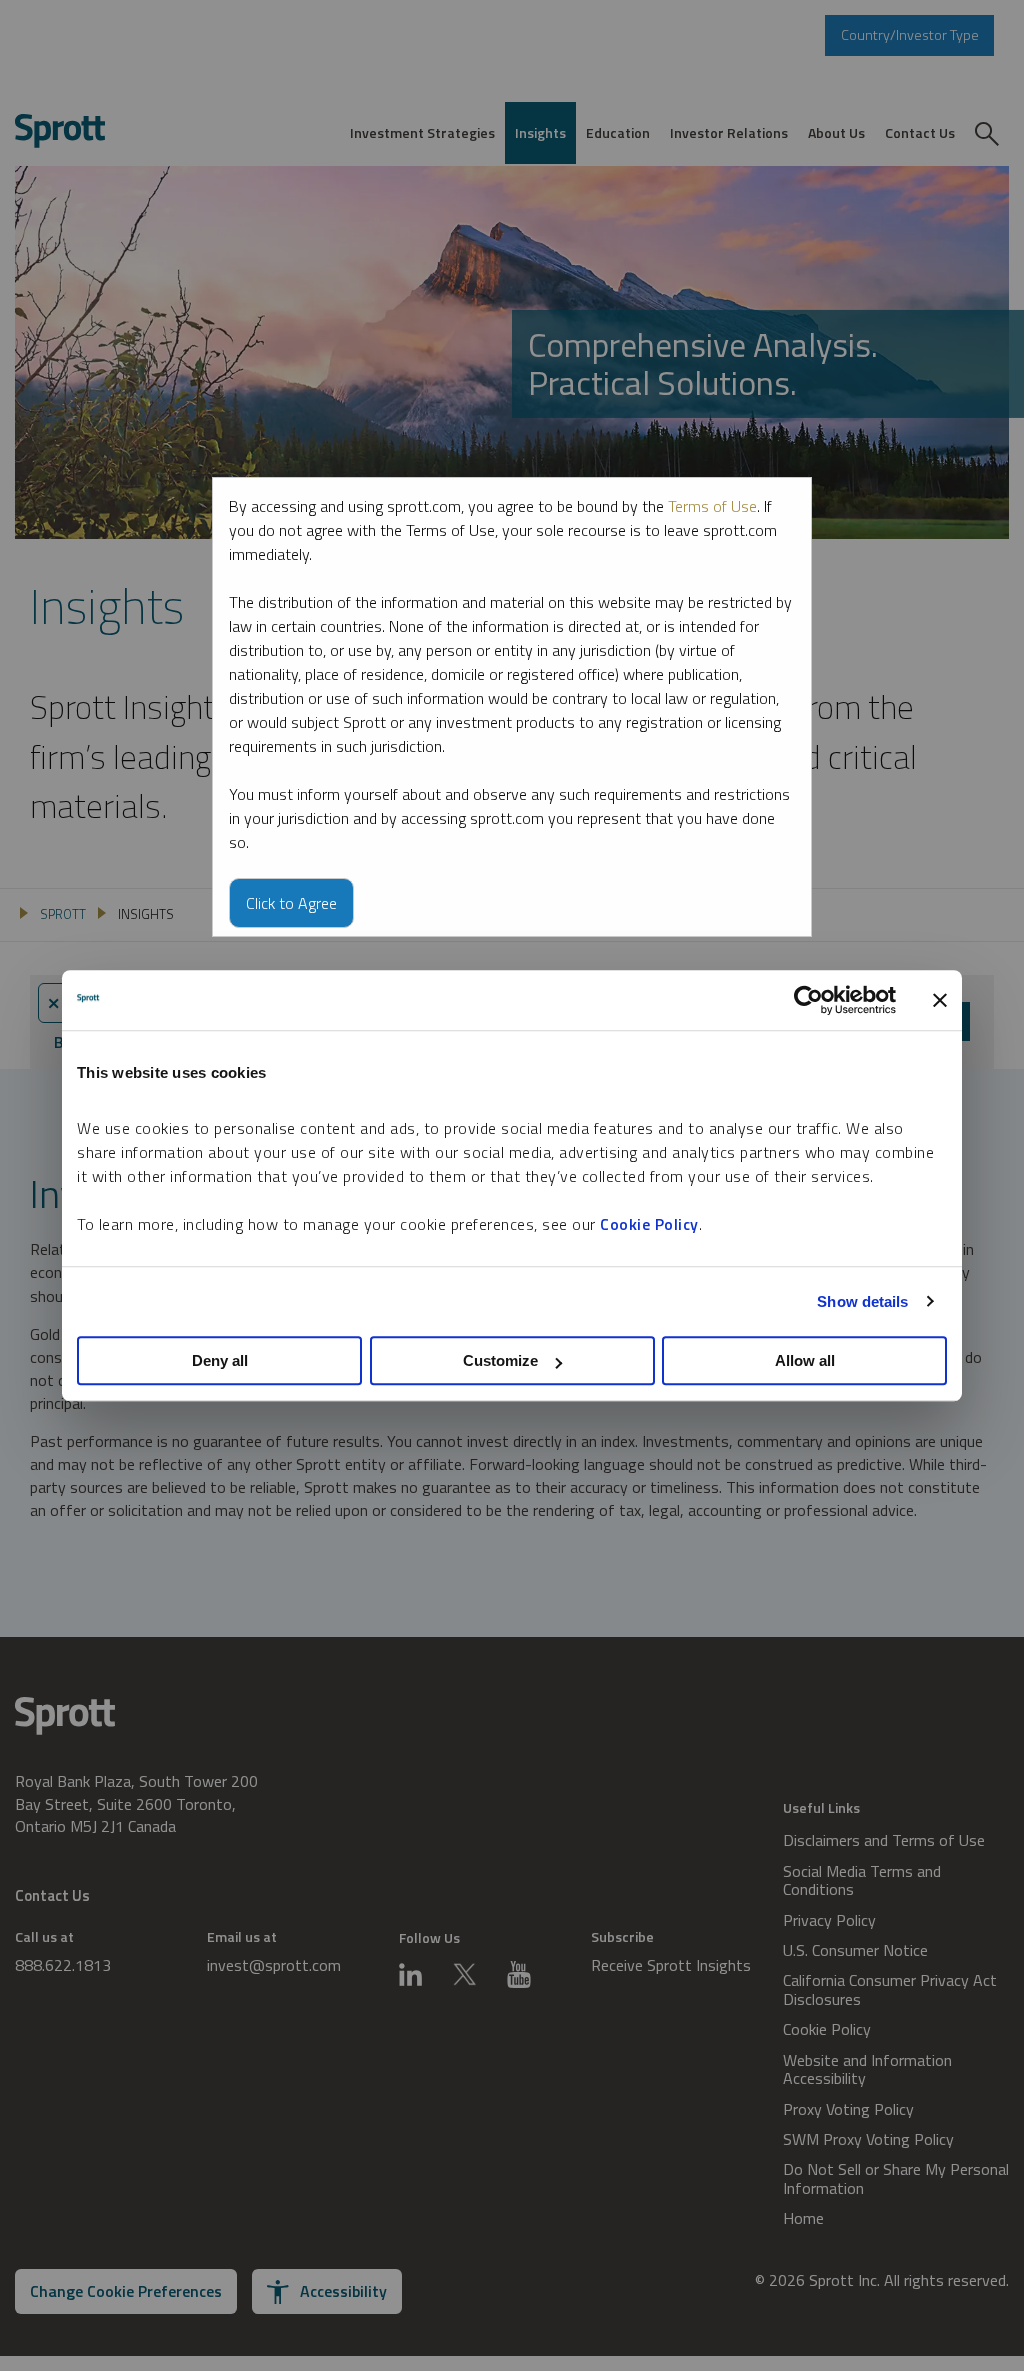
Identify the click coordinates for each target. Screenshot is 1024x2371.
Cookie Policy (649, 1224)
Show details (862, 1301)
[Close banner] (940, 1000)
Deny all (220, 1360)
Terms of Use (712, 506)
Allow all (805, 1360)
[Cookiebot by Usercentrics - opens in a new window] (808, 1000)
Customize (500, 1360)
